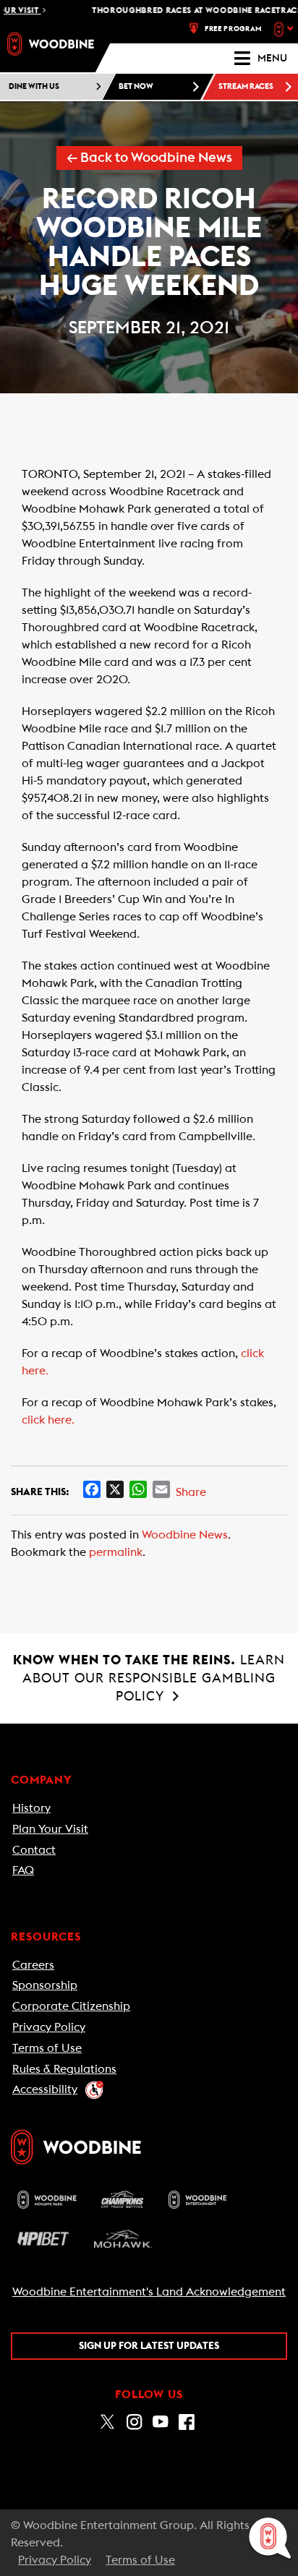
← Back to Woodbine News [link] (149, 158)
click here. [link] (48, 1420)
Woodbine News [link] (185, 1535)
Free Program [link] (233, 29)
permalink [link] (116, 1552)
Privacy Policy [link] (49, 2027)
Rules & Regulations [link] (64, 2069)
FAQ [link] (23, 1870)
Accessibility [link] (45, 2089)
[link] (51, 44)
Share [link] (191, 1492)
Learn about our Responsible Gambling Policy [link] (149, 1678)
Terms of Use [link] (47, 2048)
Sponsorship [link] (45, 1985)
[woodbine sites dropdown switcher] (285, 29)
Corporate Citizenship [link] (71, 2006)
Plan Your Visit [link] (50, 1829)
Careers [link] (33, 1965)
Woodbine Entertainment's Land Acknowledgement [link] (149, 2292)
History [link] (31, 1808)
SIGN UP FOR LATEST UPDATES (149, 2346)
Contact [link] (34, 1850)
